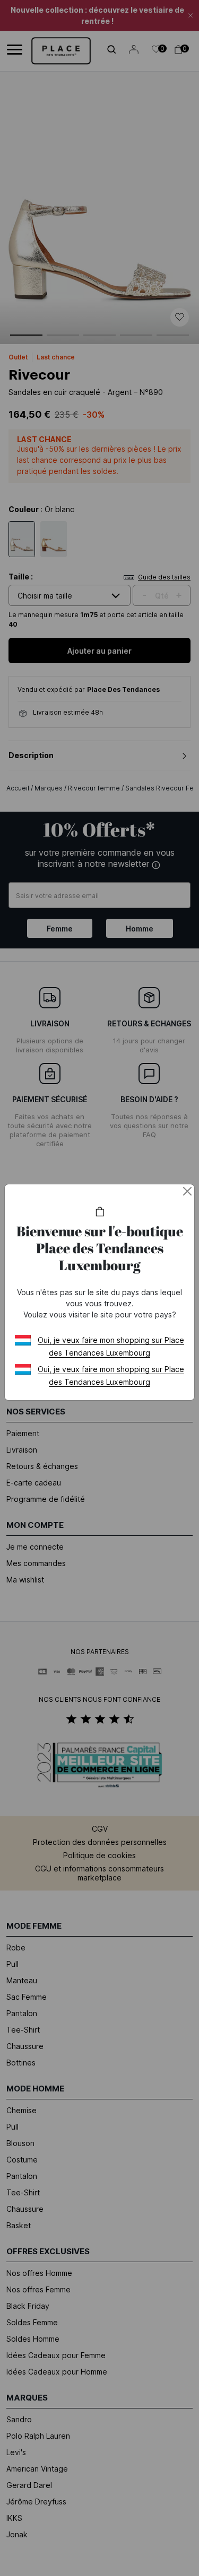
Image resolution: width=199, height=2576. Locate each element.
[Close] (187, 1191)
